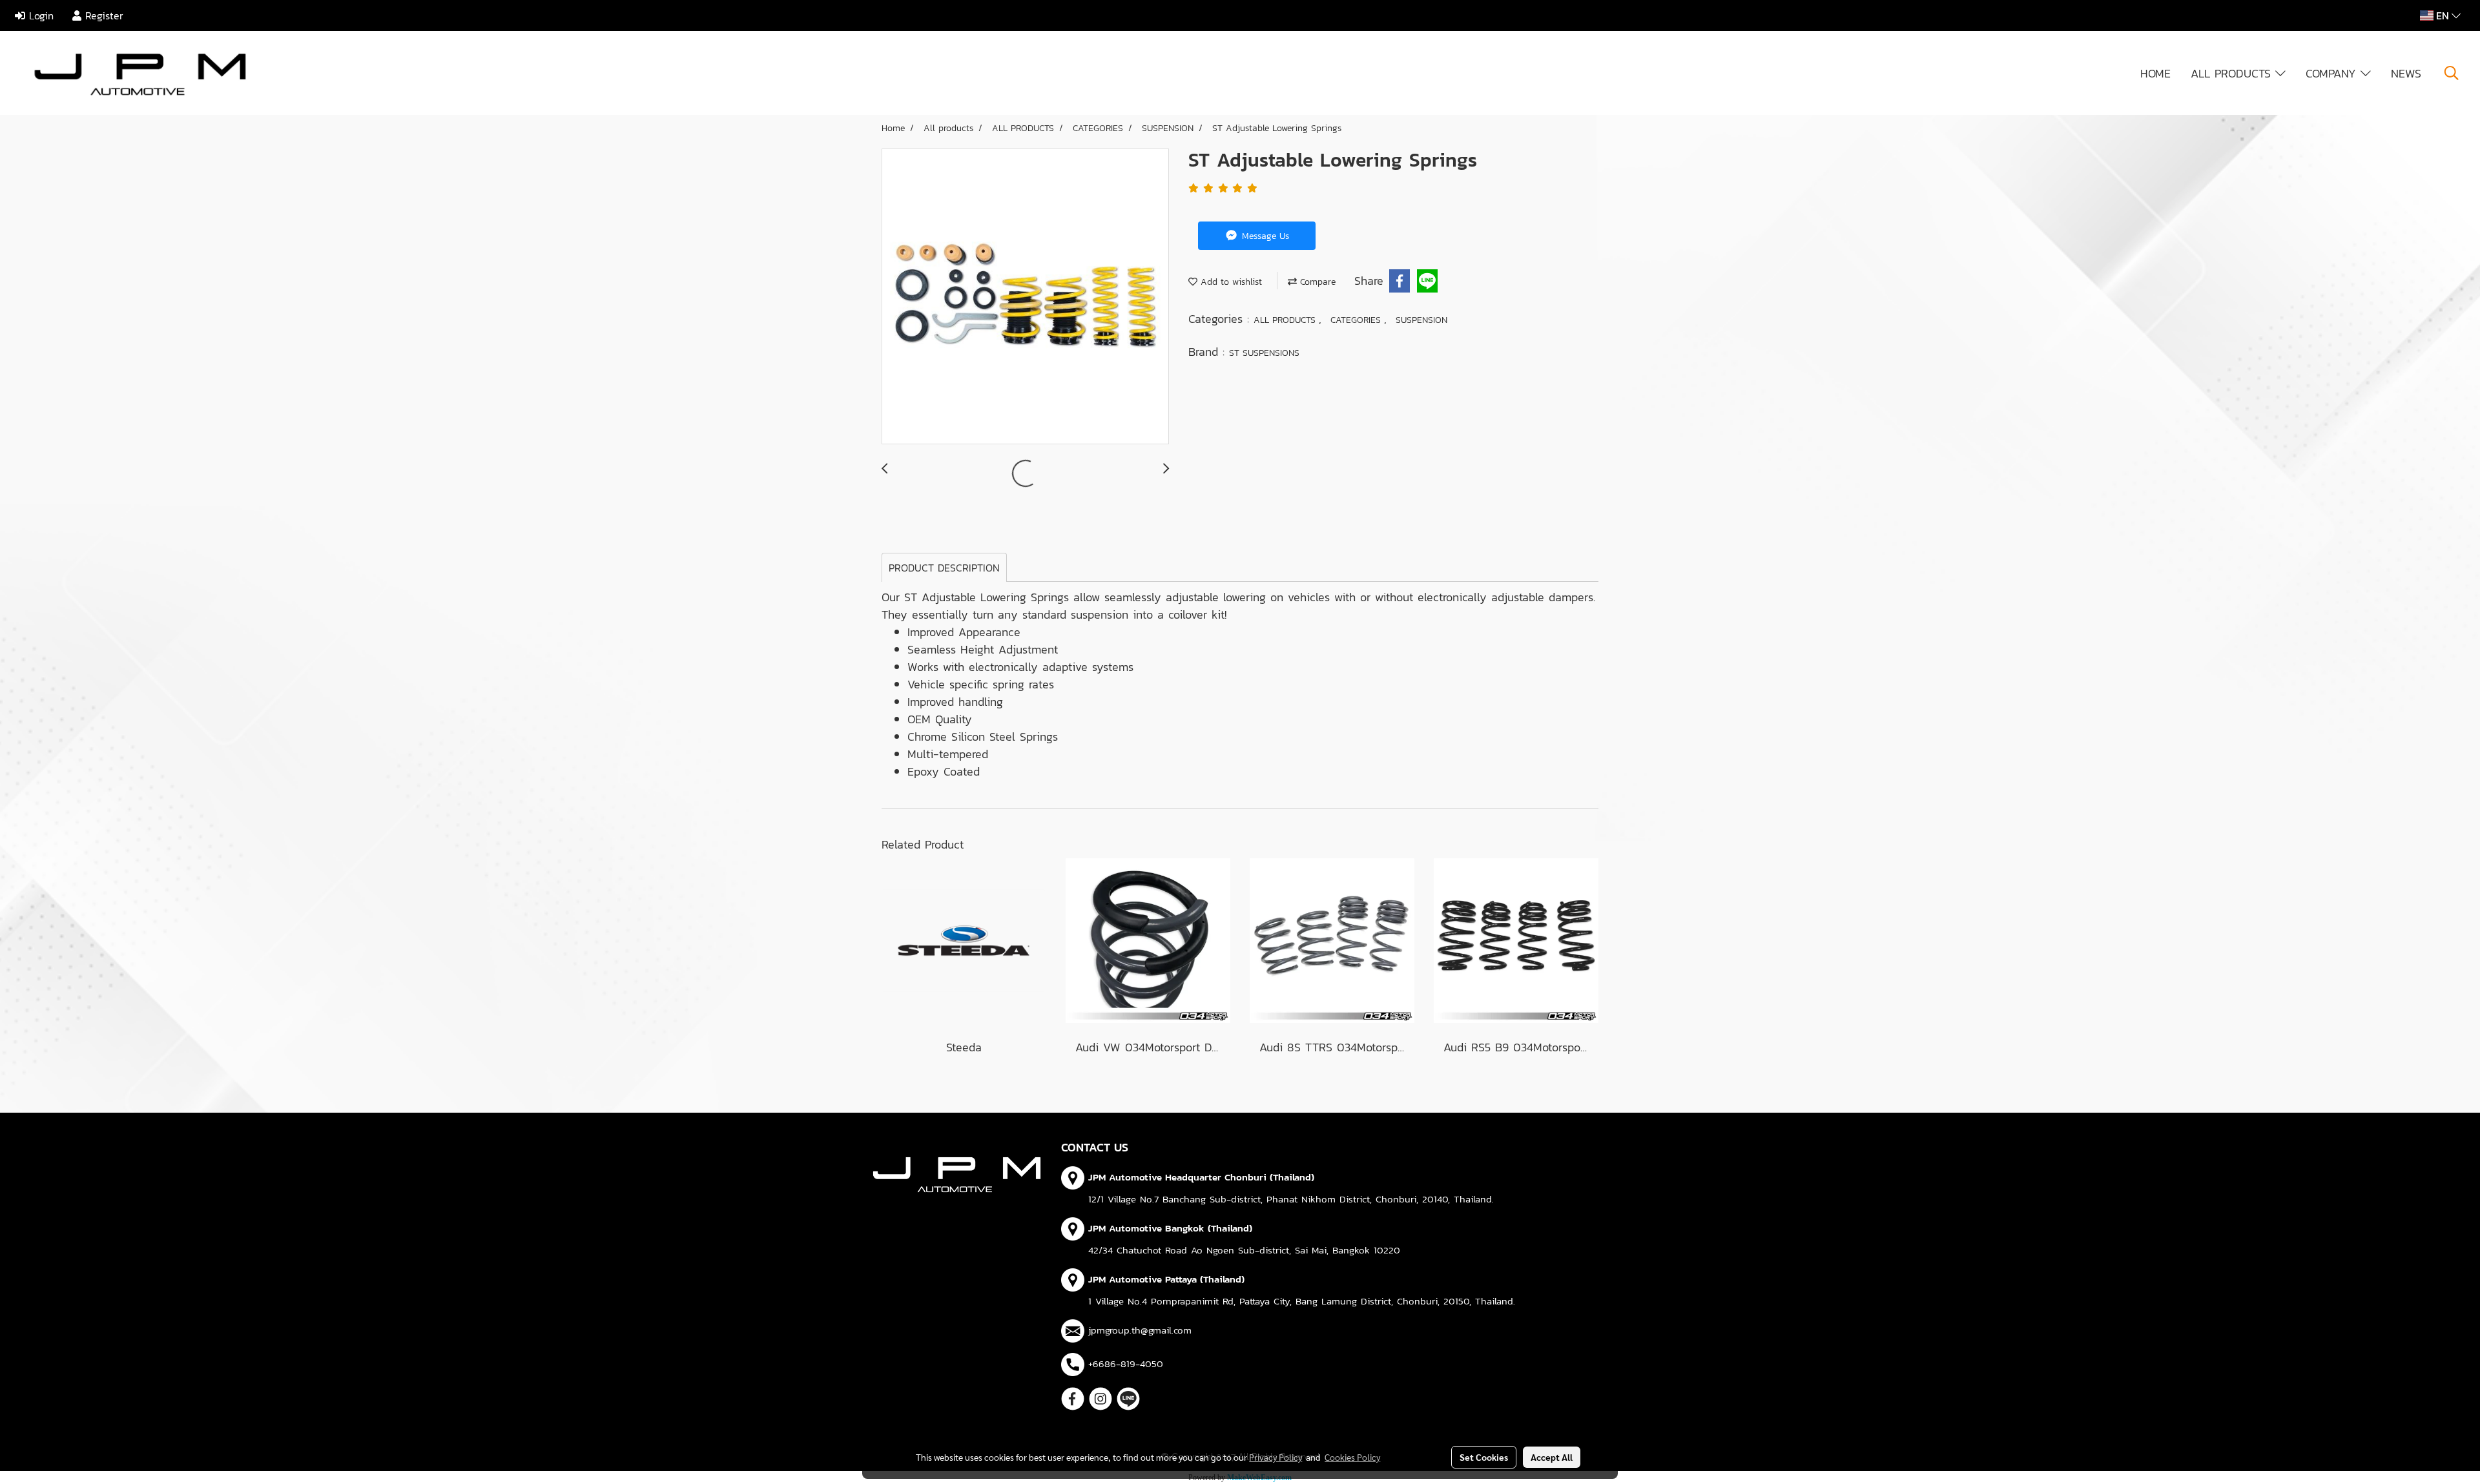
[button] (2452, 73)
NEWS (2406, 73)
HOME (2155, 73)
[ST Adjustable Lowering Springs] (1025, 297)
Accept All (1552, 1457)
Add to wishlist (1230, 282)
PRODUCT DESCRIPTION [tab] (944, 568)
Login (39, 15)
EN (2443, 15)
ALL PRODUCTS (2233, 73)
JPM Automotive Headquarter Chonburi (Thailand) (1201, 1177)
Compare (1316, 282)
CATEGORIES (1357, 320)
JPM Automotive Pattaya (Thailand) (1166, 1279)
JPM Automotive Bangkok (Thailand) (1170, 1228)
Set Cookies (1484, 1457)
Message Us (1264, 236)
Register (102, 15)
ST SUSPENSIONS (1264, 353)
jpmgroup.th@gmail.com (1140, 1330)
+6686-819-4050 (1126, 1364)
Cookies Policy (1352, 1457)
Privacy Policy (1276, 1457)
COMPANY (2333, 73)
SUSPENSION (1421, 320)
